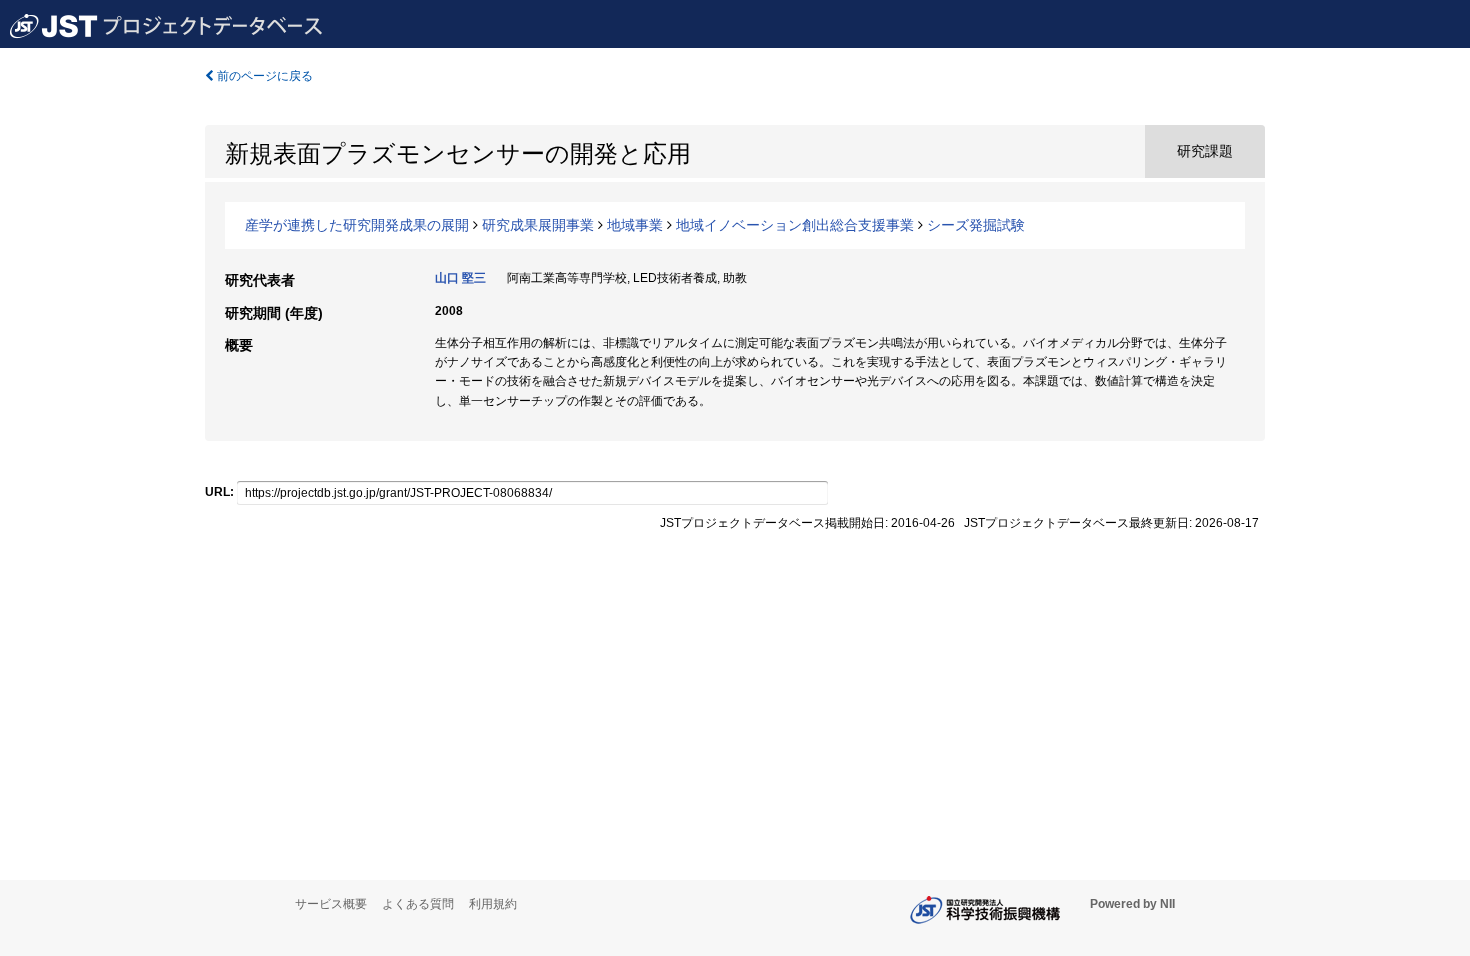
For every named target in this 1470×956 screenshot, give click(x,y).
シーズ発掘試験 (976, 225)
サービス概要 (331, 904)
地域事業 (635, 225)
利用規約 (493, 904)
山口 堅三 (460, 278)
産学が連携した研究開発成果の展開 (357, 225)
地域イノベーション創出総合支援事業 (795, 225)
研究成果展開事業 (538, 225)
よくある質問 (418, 904)
